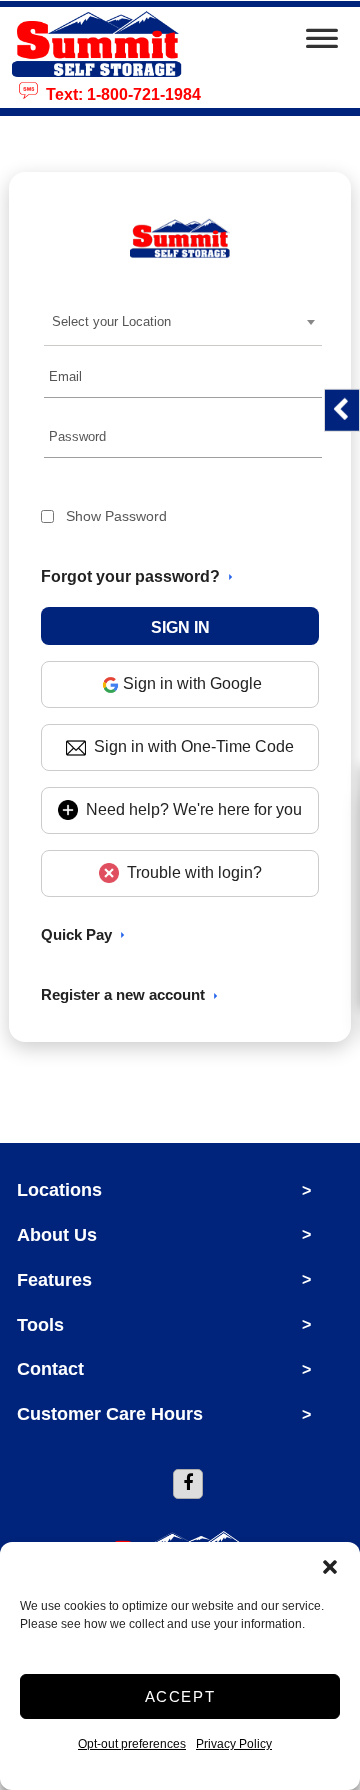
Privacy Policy (234, 1744)
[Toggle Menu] (322, 44)
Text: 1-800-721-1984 (119, 93)
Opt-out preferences (132, 1744)
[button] (330, 1567)
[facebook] (188, 1484)
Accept (180, 1696)
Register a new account (123, 994)
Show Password (116, 516)
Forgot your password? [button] (130, 576)
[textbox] (117, 321)
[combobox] (183, 322)
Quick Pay (76, 934)
